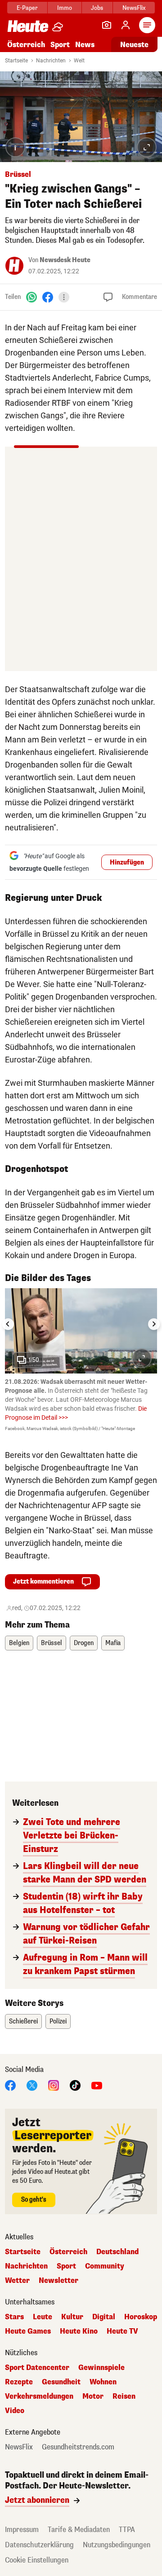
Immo (65, 8)
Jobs (97, 8)
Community (105, 2266)
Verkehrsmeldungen (39, 2396)
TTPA (127, 2530)
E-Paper (27, 8)
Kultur (72, 2317)
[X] (32, 2085)
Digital (104, 2317)
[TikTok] (75, 2085)
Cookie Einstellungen (37, 2560)
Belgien (19, 1643)
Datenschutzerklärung (39, 2545)
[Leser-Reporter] (107, 25)
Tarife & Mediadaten (79, 2530)
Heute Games (28, 2331)
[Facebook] (48, 296)
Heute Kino (79, 2331)
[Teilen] (64, 297)
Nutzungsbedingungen (117, 2545)
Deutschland (117, 2252)
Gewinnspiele (101, 2368)
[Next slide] (154, 1324)
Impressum (22, 2530)
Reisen (124, 2396)
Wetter (17, 2281)
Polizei (58, 2021)
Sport (60, 45)
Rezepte (19, 2382)
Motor (93, 2396)
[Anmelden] (126, 25)
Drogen (84, 1643)
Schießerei (23, 2021)
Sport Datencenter (37, 2368)
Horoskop (141, 2317)
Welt (79, 61)
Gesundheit (61, 2382)
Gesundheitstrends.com (78, 2447)
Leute (43, 2317)
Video (15, 2411)
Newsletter (58, 2281)
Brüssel (52, 1643)
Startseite (16, 61)
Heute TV (122, 2331)
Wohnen (103, 2382)
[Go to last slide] (8, 1324)
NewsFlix (134, 8)
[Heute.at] (28, 26)
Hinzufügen (127, 862)
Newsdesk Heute (65, 260)
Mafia (113, 1643)
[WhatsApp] (31, 296)
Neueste (134, 45)
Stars (14, 2317)
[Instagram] (54, 2085)
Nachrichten (51, 61)
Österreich (26, 45)
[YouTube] (97, 2085)
